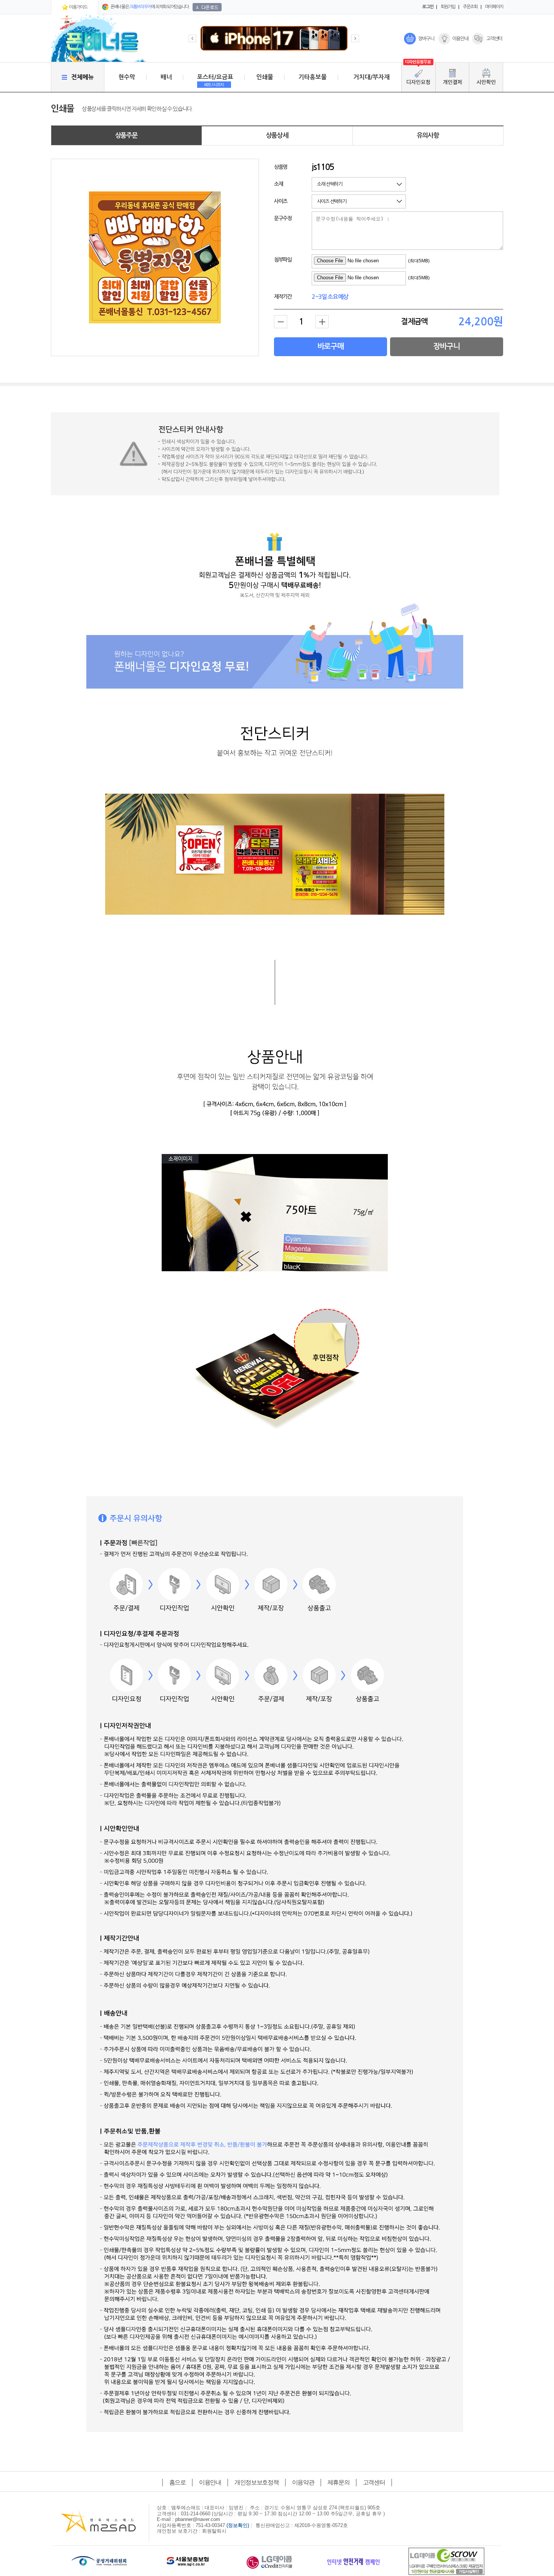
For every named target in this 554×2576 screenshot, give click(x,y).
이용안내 (460, 39)
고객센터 (494, 39)
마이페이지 (494, 7)
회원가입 (448, 7)
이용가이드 (78, 7)
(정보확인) (238, 2525)
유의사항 (428, 135)
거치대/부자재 (372, 77)
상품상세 (277, 135)
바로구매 (331, 346)
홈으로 (178, 2482)
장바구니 (426, 39)
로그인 (428, 7)
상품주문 (126, 135)
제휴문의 (339, 2482)
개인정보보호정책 (256, 2482)
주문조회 (470, 7)
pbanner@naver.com (198, 2519)
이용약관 (303, 2482)
